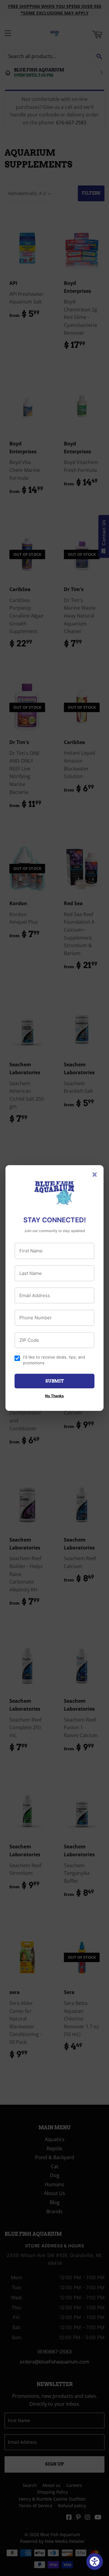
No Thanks (54, 1396)
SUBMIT (55, 1381)
